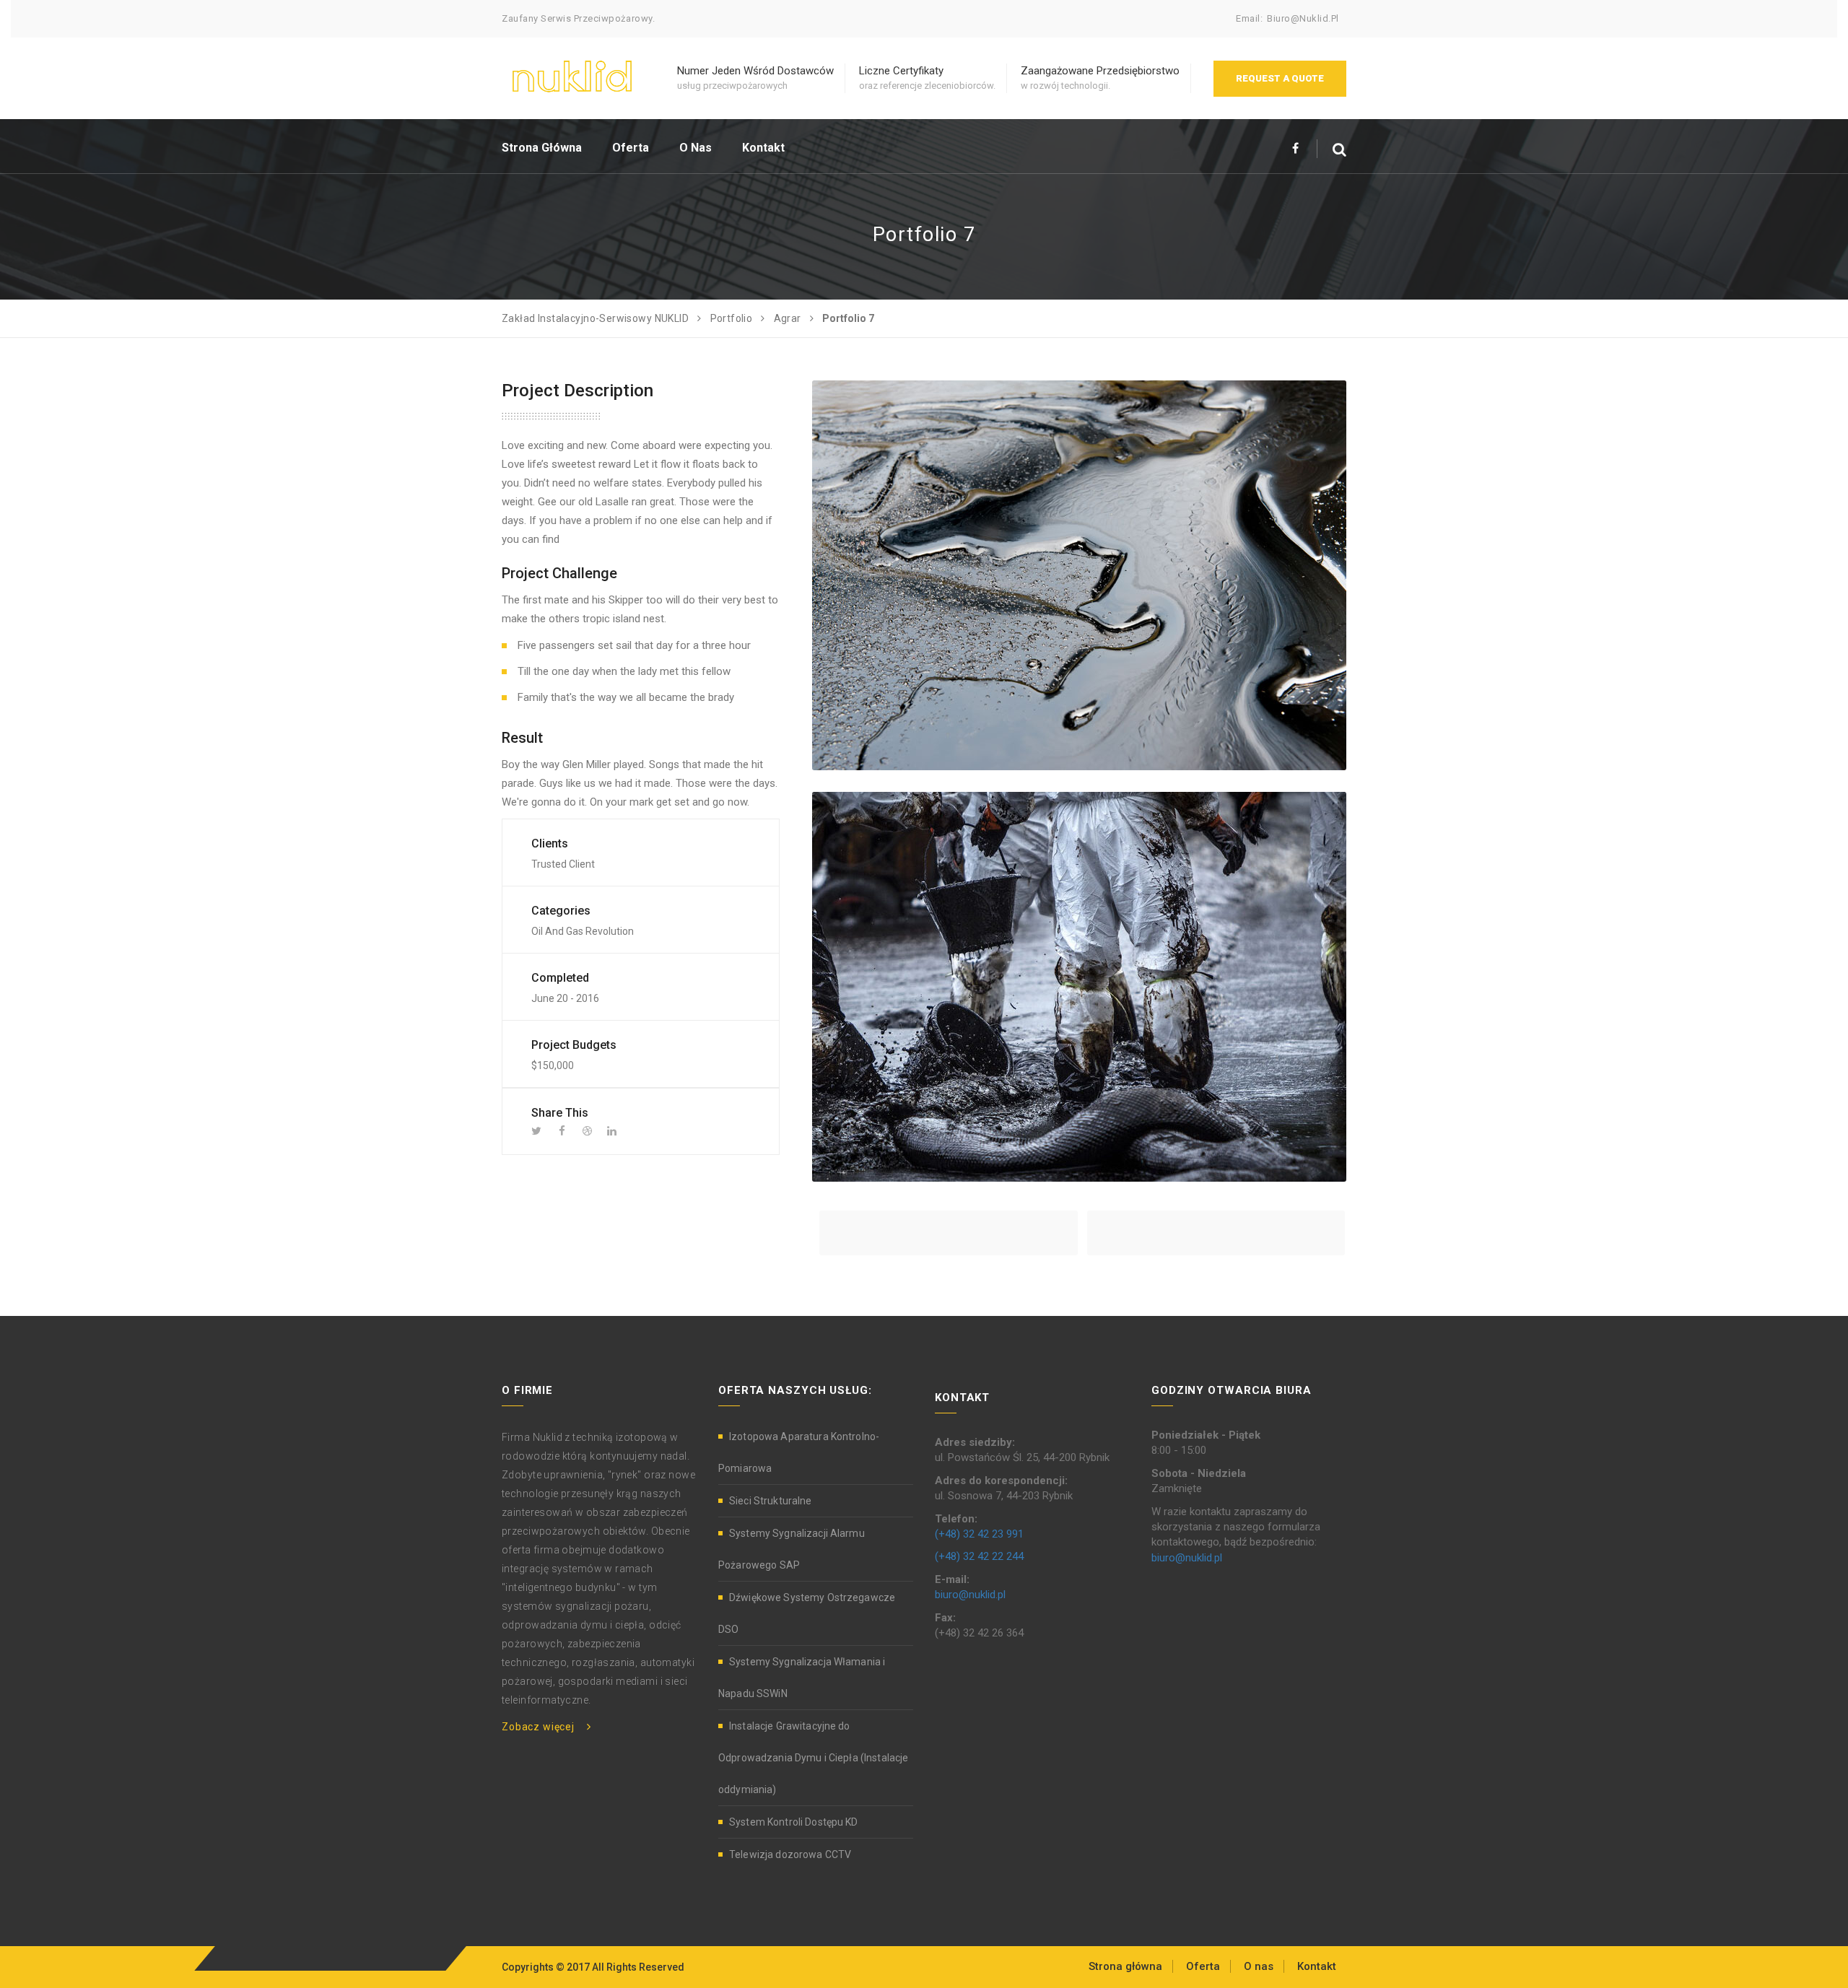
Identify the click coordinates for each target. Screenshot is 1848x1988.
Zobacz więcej (538, 1727)
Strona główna (542, 148)
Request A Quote (1280, 78)
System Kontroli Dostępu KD (794, 1822)
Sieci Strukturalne (771, 1501)
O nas (696, 148)
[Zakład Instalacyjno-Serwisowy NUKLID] (572, 74)
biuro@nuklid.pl (1303, 18)
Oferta (631, 148)
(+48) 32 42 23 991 (979, 1534)
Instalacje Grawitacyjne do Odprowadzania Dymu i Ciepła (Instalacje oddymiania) (813, 1758)
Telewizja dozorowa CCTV (790, 1854)
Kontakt (763, 148)
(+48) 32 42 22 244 (979, 1556)
